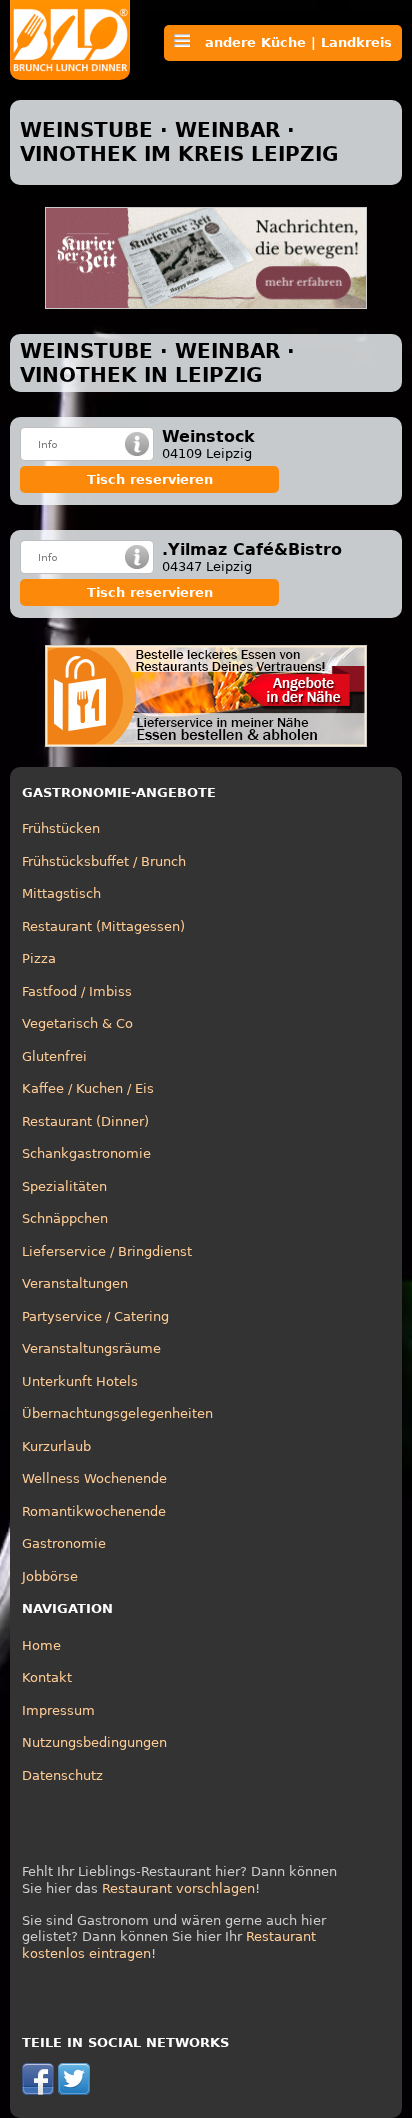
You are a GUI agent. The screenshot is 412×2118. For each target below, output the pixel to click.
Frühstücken (61, 828)
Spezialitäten (64, 1186)
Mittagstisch (61, 893)
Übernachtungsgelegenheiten (117, 1413)
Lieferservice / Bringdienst (107, 1251)
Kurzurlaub (56, 1446)
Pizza (39, 958)
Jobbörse (50, 1576)
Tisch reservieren (150, 479)
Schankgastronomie (86, 1153)
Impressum (58, 1710)
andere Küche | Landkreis (291, 42)
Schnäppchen (65, 1218)
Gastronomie (64, 1543)
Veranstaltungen (75, 1283)
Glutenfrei (54, 1056)
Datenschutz (62, 1775)
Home (41, 1645)
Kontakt (47, 1677)
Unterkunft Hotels (80, 1381)
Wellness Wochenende (94, 1478)
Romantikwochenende (94, 1511)
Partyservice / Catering (95, 1316)
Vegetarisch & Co (77, 1023)
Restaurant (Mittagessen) (103, 926)
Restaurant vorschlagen (178, 1888)
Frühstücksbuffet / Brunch (104, 861)
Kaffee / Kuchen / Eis (88, 1088)
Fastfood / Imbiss (77, 991)
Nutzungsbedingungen (94, 1742)
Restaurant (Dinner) (85, 1121)
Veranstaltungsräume (91, 1348)
